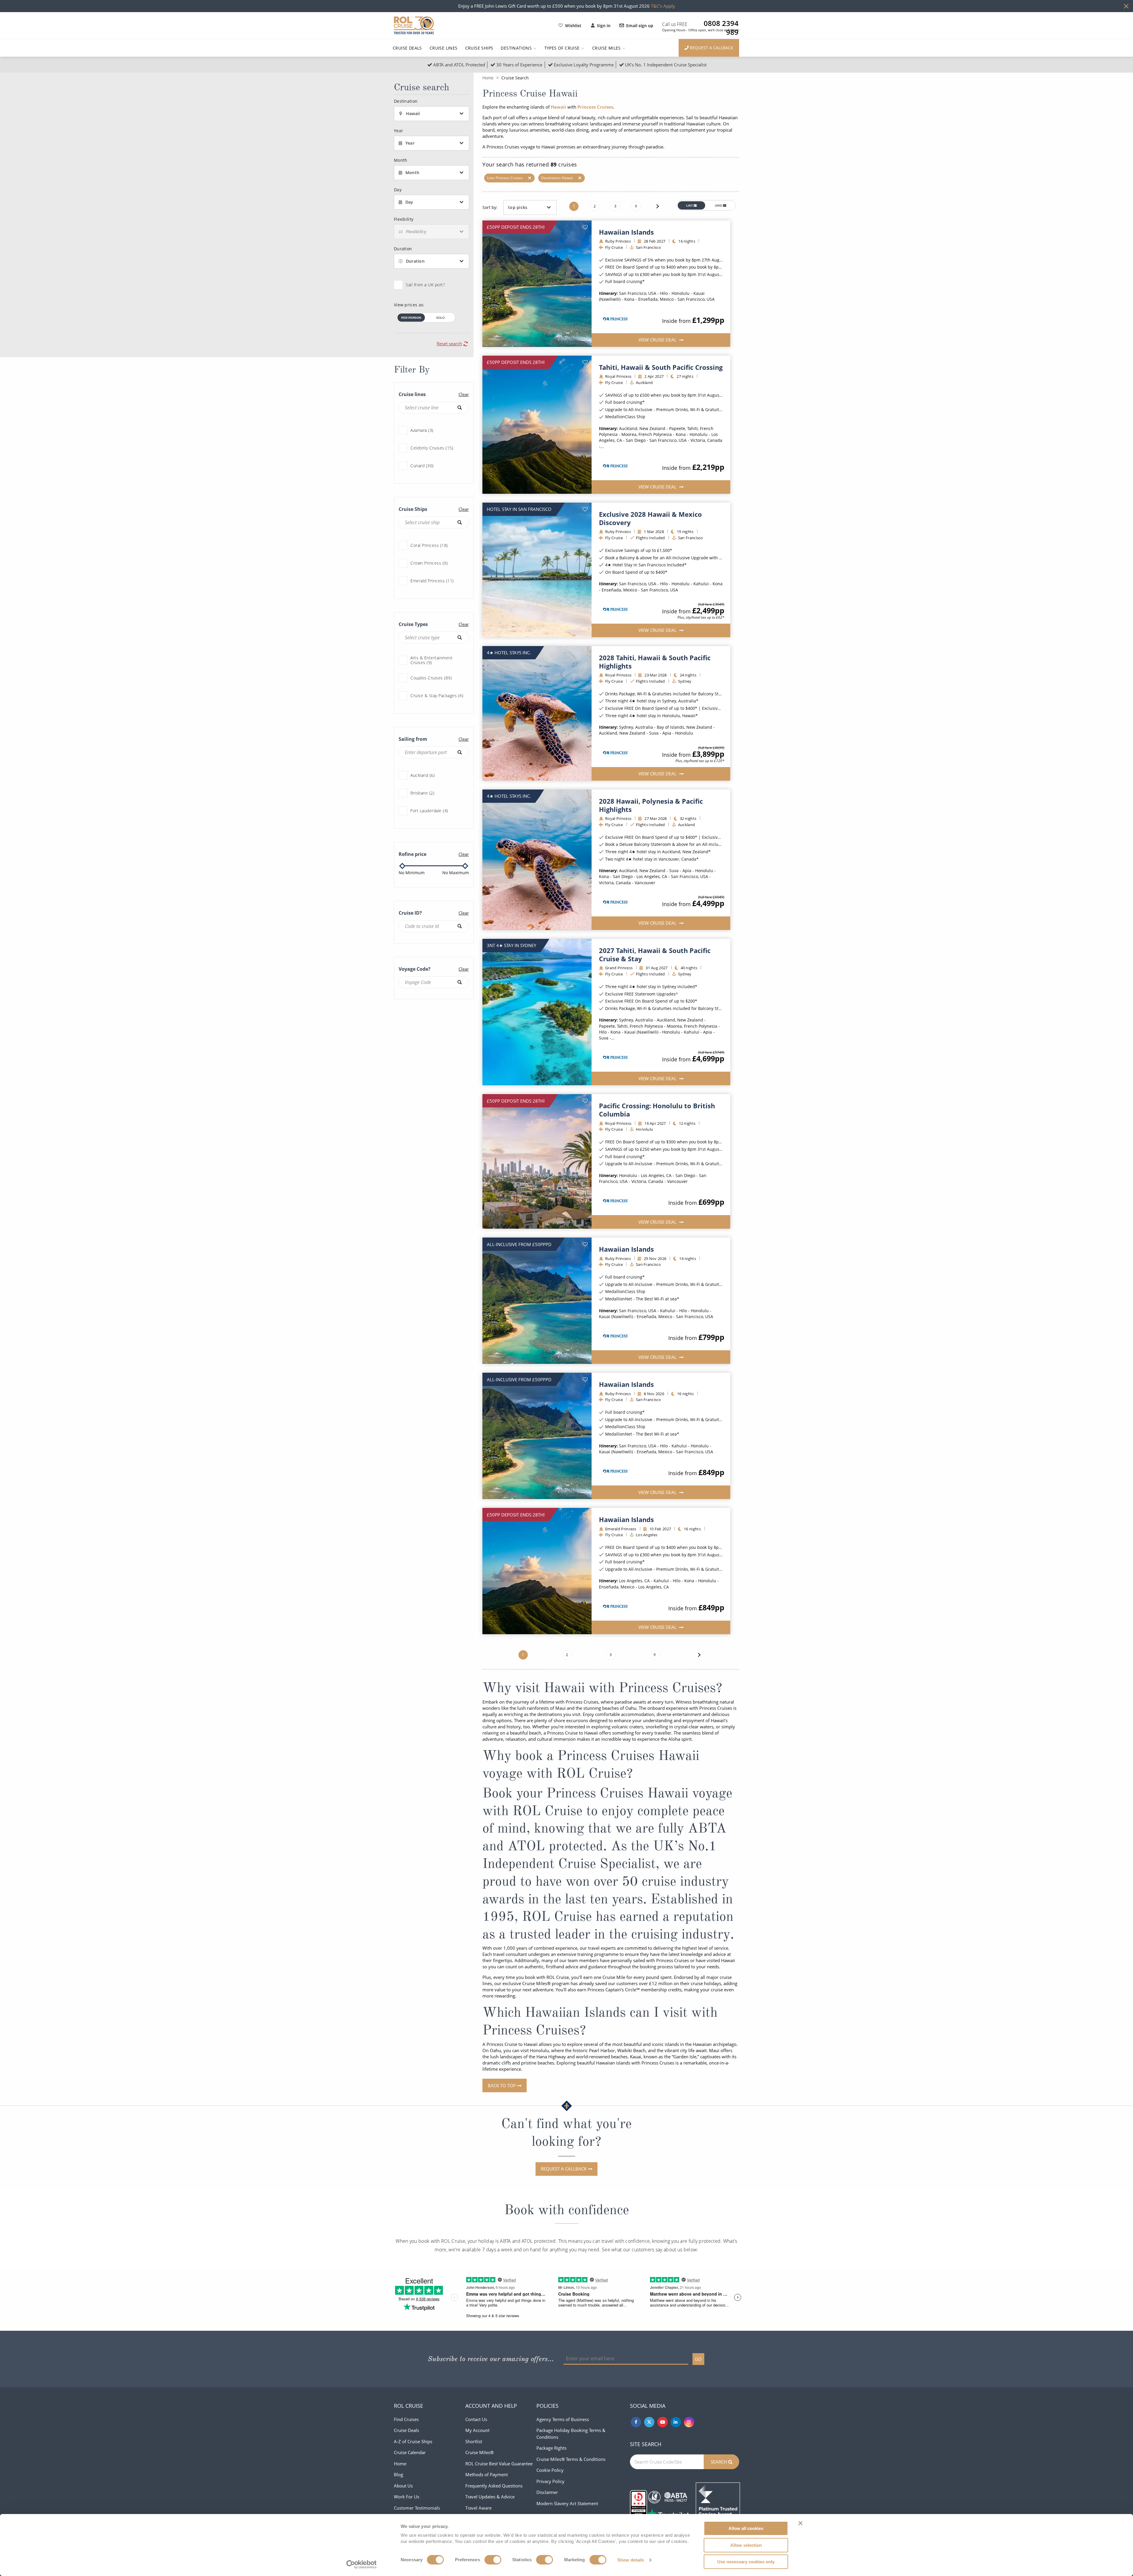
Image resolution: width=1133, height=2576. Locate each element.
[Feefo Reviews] (718, 2504)
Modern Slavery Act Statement (567, 2503)
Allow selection (746, 2545)
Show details (631, 2560)
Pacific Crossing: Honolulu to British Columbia (657, 1110)
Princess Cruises (595, 107)
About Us (403, 2486)
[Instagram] (689, 2422)
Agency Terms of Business (563, 2419)
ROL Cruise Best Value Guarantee (499, 2464)
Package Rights (551, 2448)
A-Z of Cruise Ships (413, 2441)
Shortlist (474, 2441)
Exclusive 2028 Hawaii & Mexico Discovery (650, 518)
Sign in (604, 26)
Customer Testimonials (417, 2508)
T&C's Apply (663, 6)
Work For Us (407, 2497)
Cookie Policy (550, 2470)
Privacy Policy (550, 2481)
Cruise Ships (479, 48)
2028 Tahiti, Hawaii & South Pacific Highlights (655, 662)
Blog (398, 2474)
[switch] (493, 2560)
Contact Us (476, 2419)
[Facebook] (636, 2422)
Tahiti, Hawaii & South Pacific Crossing (661, 367)
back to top (502, 2085)
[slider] (402, 866)
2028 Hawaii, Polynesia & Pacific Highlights (651, 805)
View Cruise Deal (658, 340)
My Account (477, 2430)
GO (698, 2359)
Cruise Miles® (479, 2452)
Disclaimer (547, 2492)
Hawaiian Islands (626, 232)
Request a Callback (564, 2169)
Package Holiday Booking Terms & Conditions (571, 2434)
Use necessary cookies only (746, 2562)
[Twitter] (649, 2422)
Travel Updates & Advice (490, 2497)
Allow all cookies (746, 2528)
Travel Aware (478, 2508)
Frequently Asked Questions (494, 2486)
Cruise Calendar (410, 2452)
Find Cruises (406, 2419)
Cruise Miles (607, 48)
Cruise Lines (444, 48)
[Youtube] (663, 2422)
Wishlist (573, 26)
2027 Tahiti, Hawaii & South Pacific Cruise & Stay (655, 954)
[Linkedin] (676, 2422)
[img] (537, 284)
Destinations (517, 48)
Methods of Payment (487, 2474)
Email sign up (640, 26)
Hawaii (559, 107)
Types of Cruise (563, 48)
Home (488, 78)
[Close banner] (800, 2523)
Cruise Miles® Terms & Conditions (571, 2459)
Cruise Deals (407, 48)
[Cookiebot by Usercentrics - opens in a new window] (362, 2564)
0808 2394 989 (721, 23)
